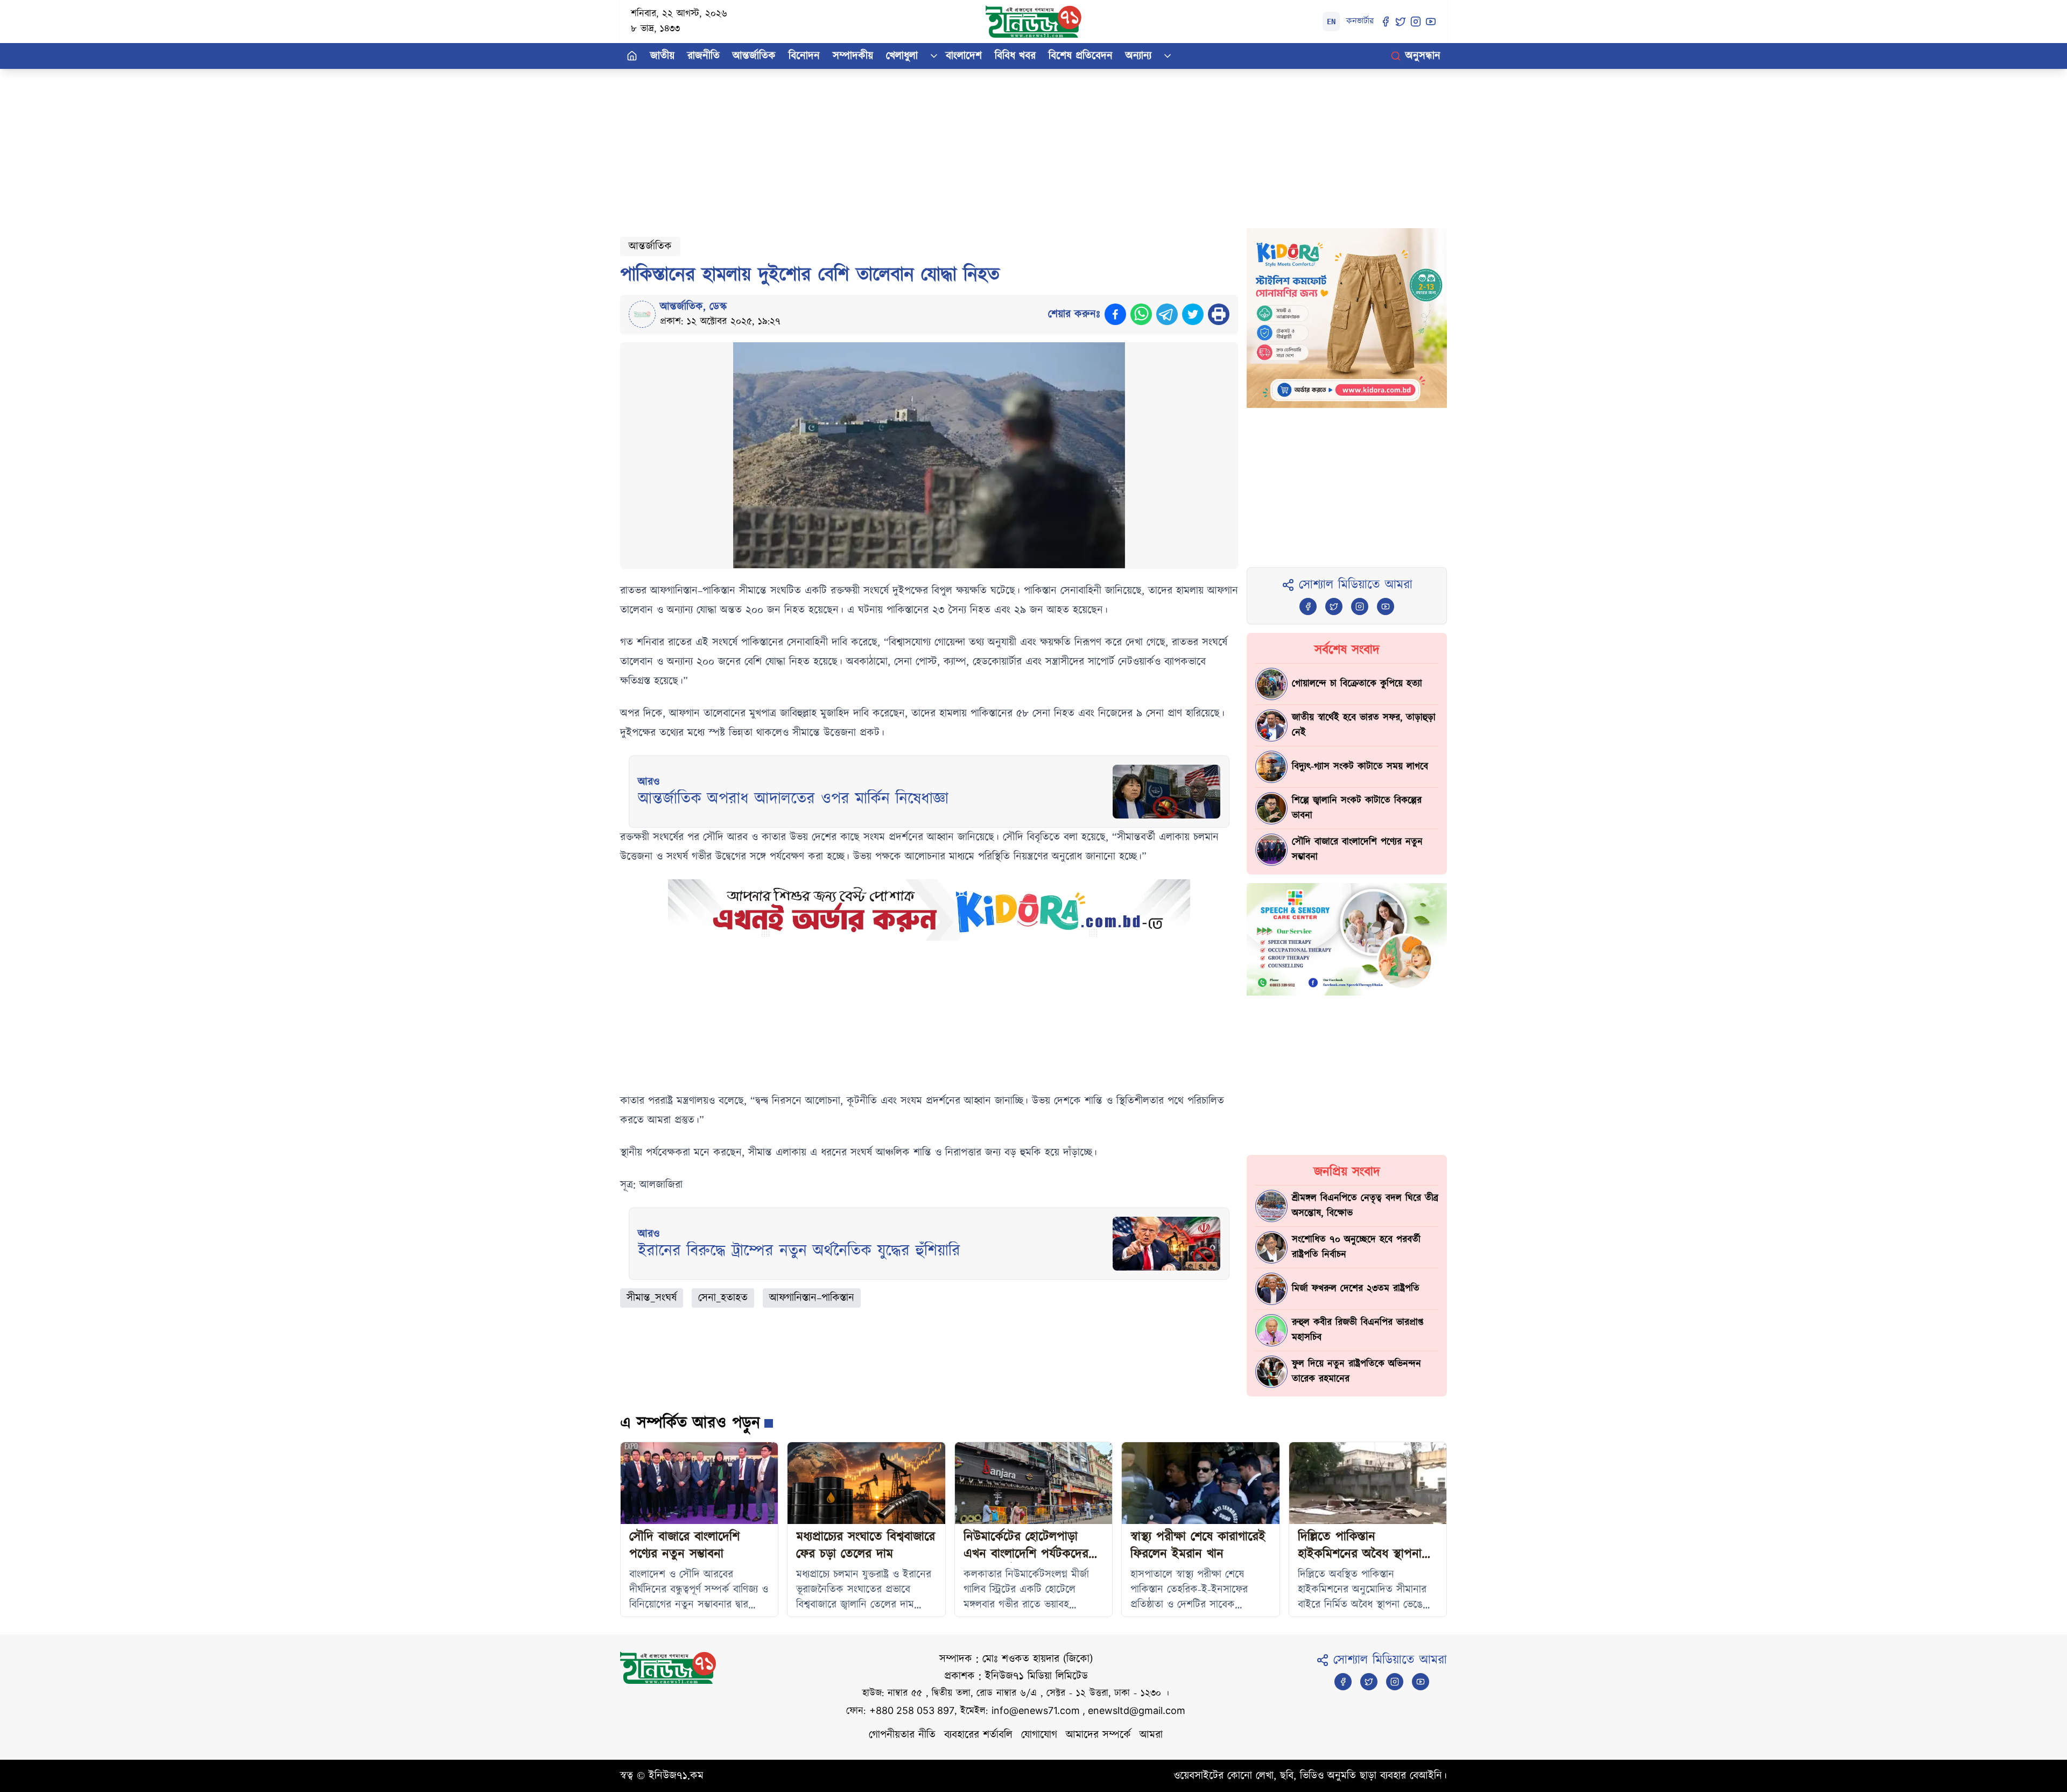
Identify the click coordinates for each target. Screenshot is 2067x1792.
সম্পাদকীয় (853, 56)
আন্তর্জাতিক (754, 56)
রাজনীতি (704, 56)
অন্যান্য (1138, 56)
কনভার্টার (1360, 21)
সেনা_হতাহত (723, 1298)
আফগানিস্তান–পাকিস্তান (812, 1298)
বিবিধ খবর (1015, 56)
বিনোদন (804, 56)
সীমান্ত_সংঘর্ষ (652, 1298)
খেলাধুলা (902, 56)
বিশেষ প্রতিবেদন (1081, 56)
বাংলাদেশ (964, 56)
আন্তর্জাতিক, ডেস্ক (694, 307)
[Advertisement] (943, 144)
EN (1331, 22)
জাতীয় (662, 56)
